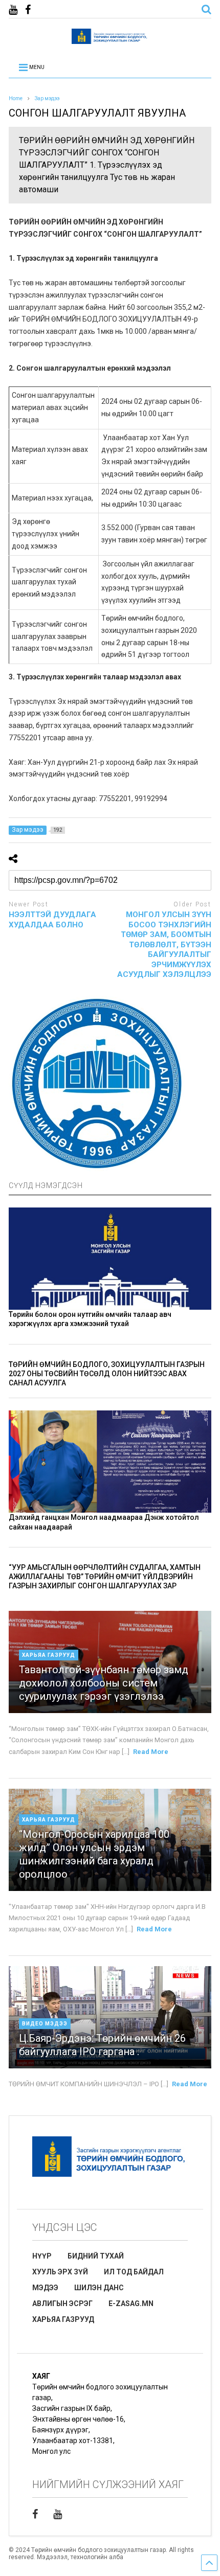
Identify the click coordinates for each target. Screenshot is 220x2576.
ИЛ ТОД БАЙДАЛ (134, 2272)
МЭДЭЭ (45, 2288)
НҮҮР (42, 2256)
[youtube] (13, 10)
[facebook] (28, 10)
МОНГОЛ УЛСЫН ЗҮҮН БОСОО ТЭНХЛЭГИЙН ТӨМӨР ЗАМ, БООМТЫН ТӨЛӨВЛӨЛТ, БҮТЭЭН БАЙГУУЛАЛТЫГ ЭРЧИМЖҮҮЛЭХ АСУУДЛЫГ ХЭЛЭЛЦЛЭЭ (164, 944)
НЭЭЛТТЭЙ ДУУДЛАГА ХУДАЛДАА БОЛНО (52, 920)
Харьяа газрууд (49, 1655)
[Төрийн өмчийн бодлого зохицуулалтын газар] (110, 39)
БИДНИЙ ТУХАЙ (96, 2256)
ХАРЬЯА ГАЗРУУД (63, 2319)
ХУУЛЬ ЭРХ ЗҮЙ (60, 2272)
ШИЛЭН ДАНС (99, 2288)
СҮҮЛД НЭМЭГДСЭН (46, 1186)
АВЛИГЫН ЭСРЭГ (62, 2304)
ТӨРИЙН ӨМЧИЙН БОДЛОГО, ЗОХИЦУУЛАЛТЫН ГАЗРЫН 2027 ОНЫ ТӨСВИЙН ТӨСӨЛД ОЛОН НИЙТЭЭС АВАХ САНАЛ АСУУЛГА (107, 1374)
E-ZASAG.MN (131, 2304)
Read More (151, 1752)
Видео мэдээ (45, 2024)
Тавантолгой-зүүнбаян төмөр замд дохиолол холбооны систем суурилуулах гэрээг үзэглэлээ (104, 1683)
